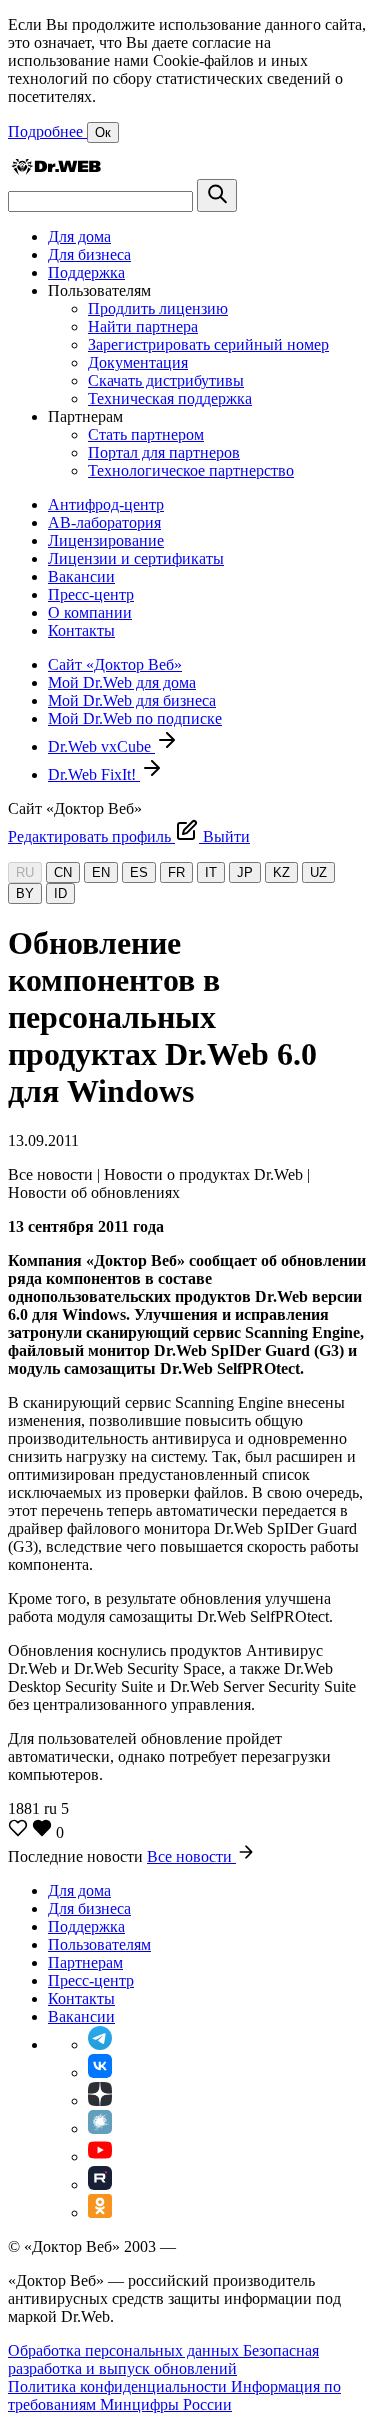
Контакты (81, 630)
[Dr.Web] (56, 169)
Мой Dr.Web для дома (122, 682)
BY (25, 893)
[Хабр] (100, 2128)
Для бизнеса (89, 254)
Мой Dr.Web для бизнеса (132, 700)
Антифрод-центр (106, 504)
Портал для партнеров (164, 452)
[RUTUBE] (100, 2184)
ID (60, 893)
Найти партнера (143, 326)
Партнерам (85, 1962)
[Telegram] (100, 2044)
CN (63, 872)
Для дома (79, 236)
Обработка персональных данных (125, 2350)
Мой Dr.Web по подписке (135, 718)
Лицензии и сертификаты (136, 558)
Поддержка (86, 272)
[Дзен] (100, 2100)
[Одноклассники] (100, 2212)
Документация (138, 362)
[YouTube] (100, 2156)
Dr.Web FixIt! (94, 774)
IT (211, 872)
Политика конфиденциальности (119, 2386)
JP (245, 872)
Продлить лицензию (158, 308)
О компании (90, 612)
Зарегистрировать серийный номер (208, 344)
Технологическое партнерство (191, 470)
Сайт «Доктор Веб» (115, 664)
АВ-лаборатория (104, 522)
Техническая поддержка (170, 398)
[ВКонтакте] (100, 2072)
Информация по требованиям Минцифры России (174, 2395)
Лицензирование (106, 540)
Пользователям (99, 1944)
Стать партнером (146, 434)
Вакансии (81, 576)
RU (25, 872)
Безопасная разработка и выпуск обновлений (163, 2359)
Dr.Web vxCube (101, 746)
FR (176, 872)
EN (101, 872)
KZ (281, 872)
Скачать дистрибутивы (166, 380)
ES (139, 872)
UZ (318, 872)
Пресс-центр (91, 594)
